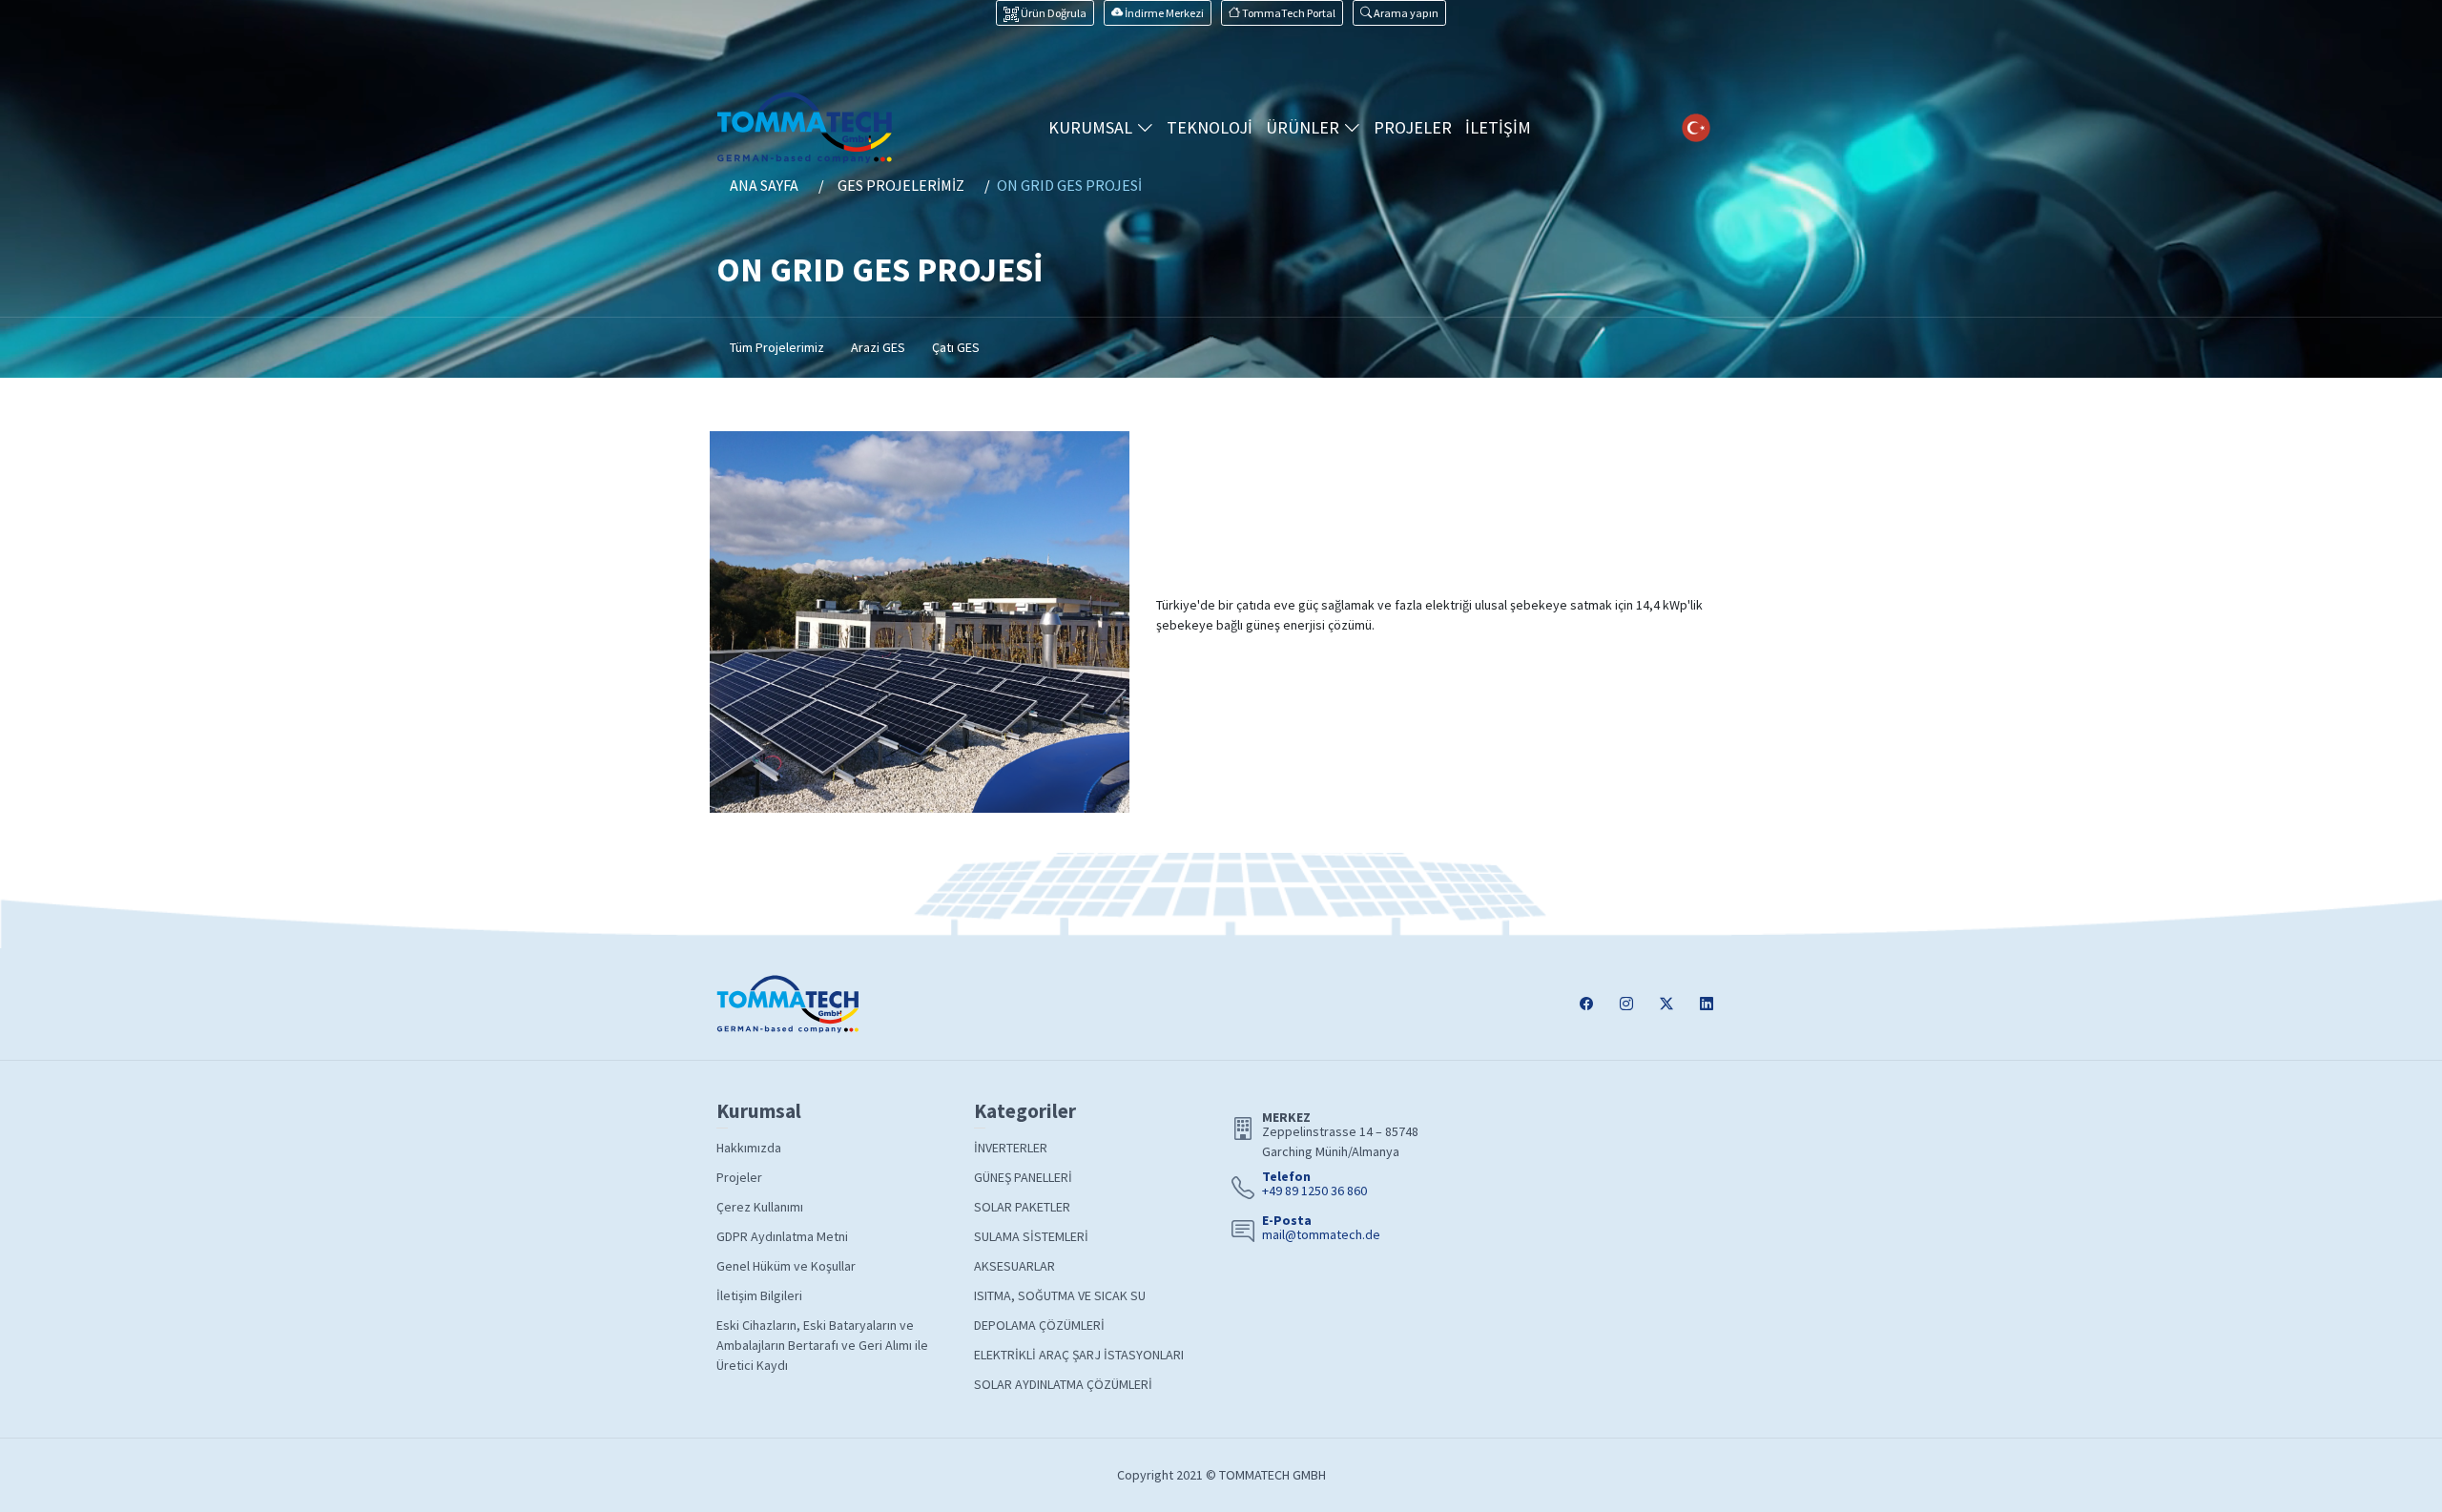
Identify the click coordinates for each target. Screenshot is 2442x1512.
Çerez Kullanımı (760, 1207)
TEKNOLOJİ (1210, 127)
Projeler (739, 1177)
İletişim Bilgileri (759, 1295)
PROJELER (1413, 127)
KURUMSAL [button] (1092, 127)
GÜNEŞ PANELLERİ (1023, 1177)
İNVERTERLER (1011, 1148)
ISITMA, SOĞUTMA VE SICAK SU (1060, 1295)
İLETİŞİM (1498, 127)
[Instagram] (1626, 1004)
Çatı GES (956, 347)
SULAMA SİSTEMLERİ (1031, 1236)
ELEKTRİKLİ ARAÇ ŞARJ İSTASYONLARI (1079, 1355)
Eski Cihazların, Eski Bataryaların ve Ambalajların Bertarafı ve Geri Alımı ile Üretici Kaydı (822, 1345)
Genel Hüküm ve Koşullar (786, 1266)
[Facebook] (1586, 1004)
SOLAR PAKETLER (1022, 1207)
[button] (1399, 13)
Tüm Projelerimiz (777, 347)
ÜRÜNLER (1304, 127)
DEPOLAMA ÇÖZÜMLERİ (1039, 1325)
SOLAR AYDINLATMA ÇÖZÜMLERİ (1063, 1384)
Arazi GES (878, 347)
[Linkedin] (1707, 1004)
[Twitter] (1666, 1004)
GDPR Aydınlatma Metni (782, 1236)
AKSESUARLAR (1014, 1266)
